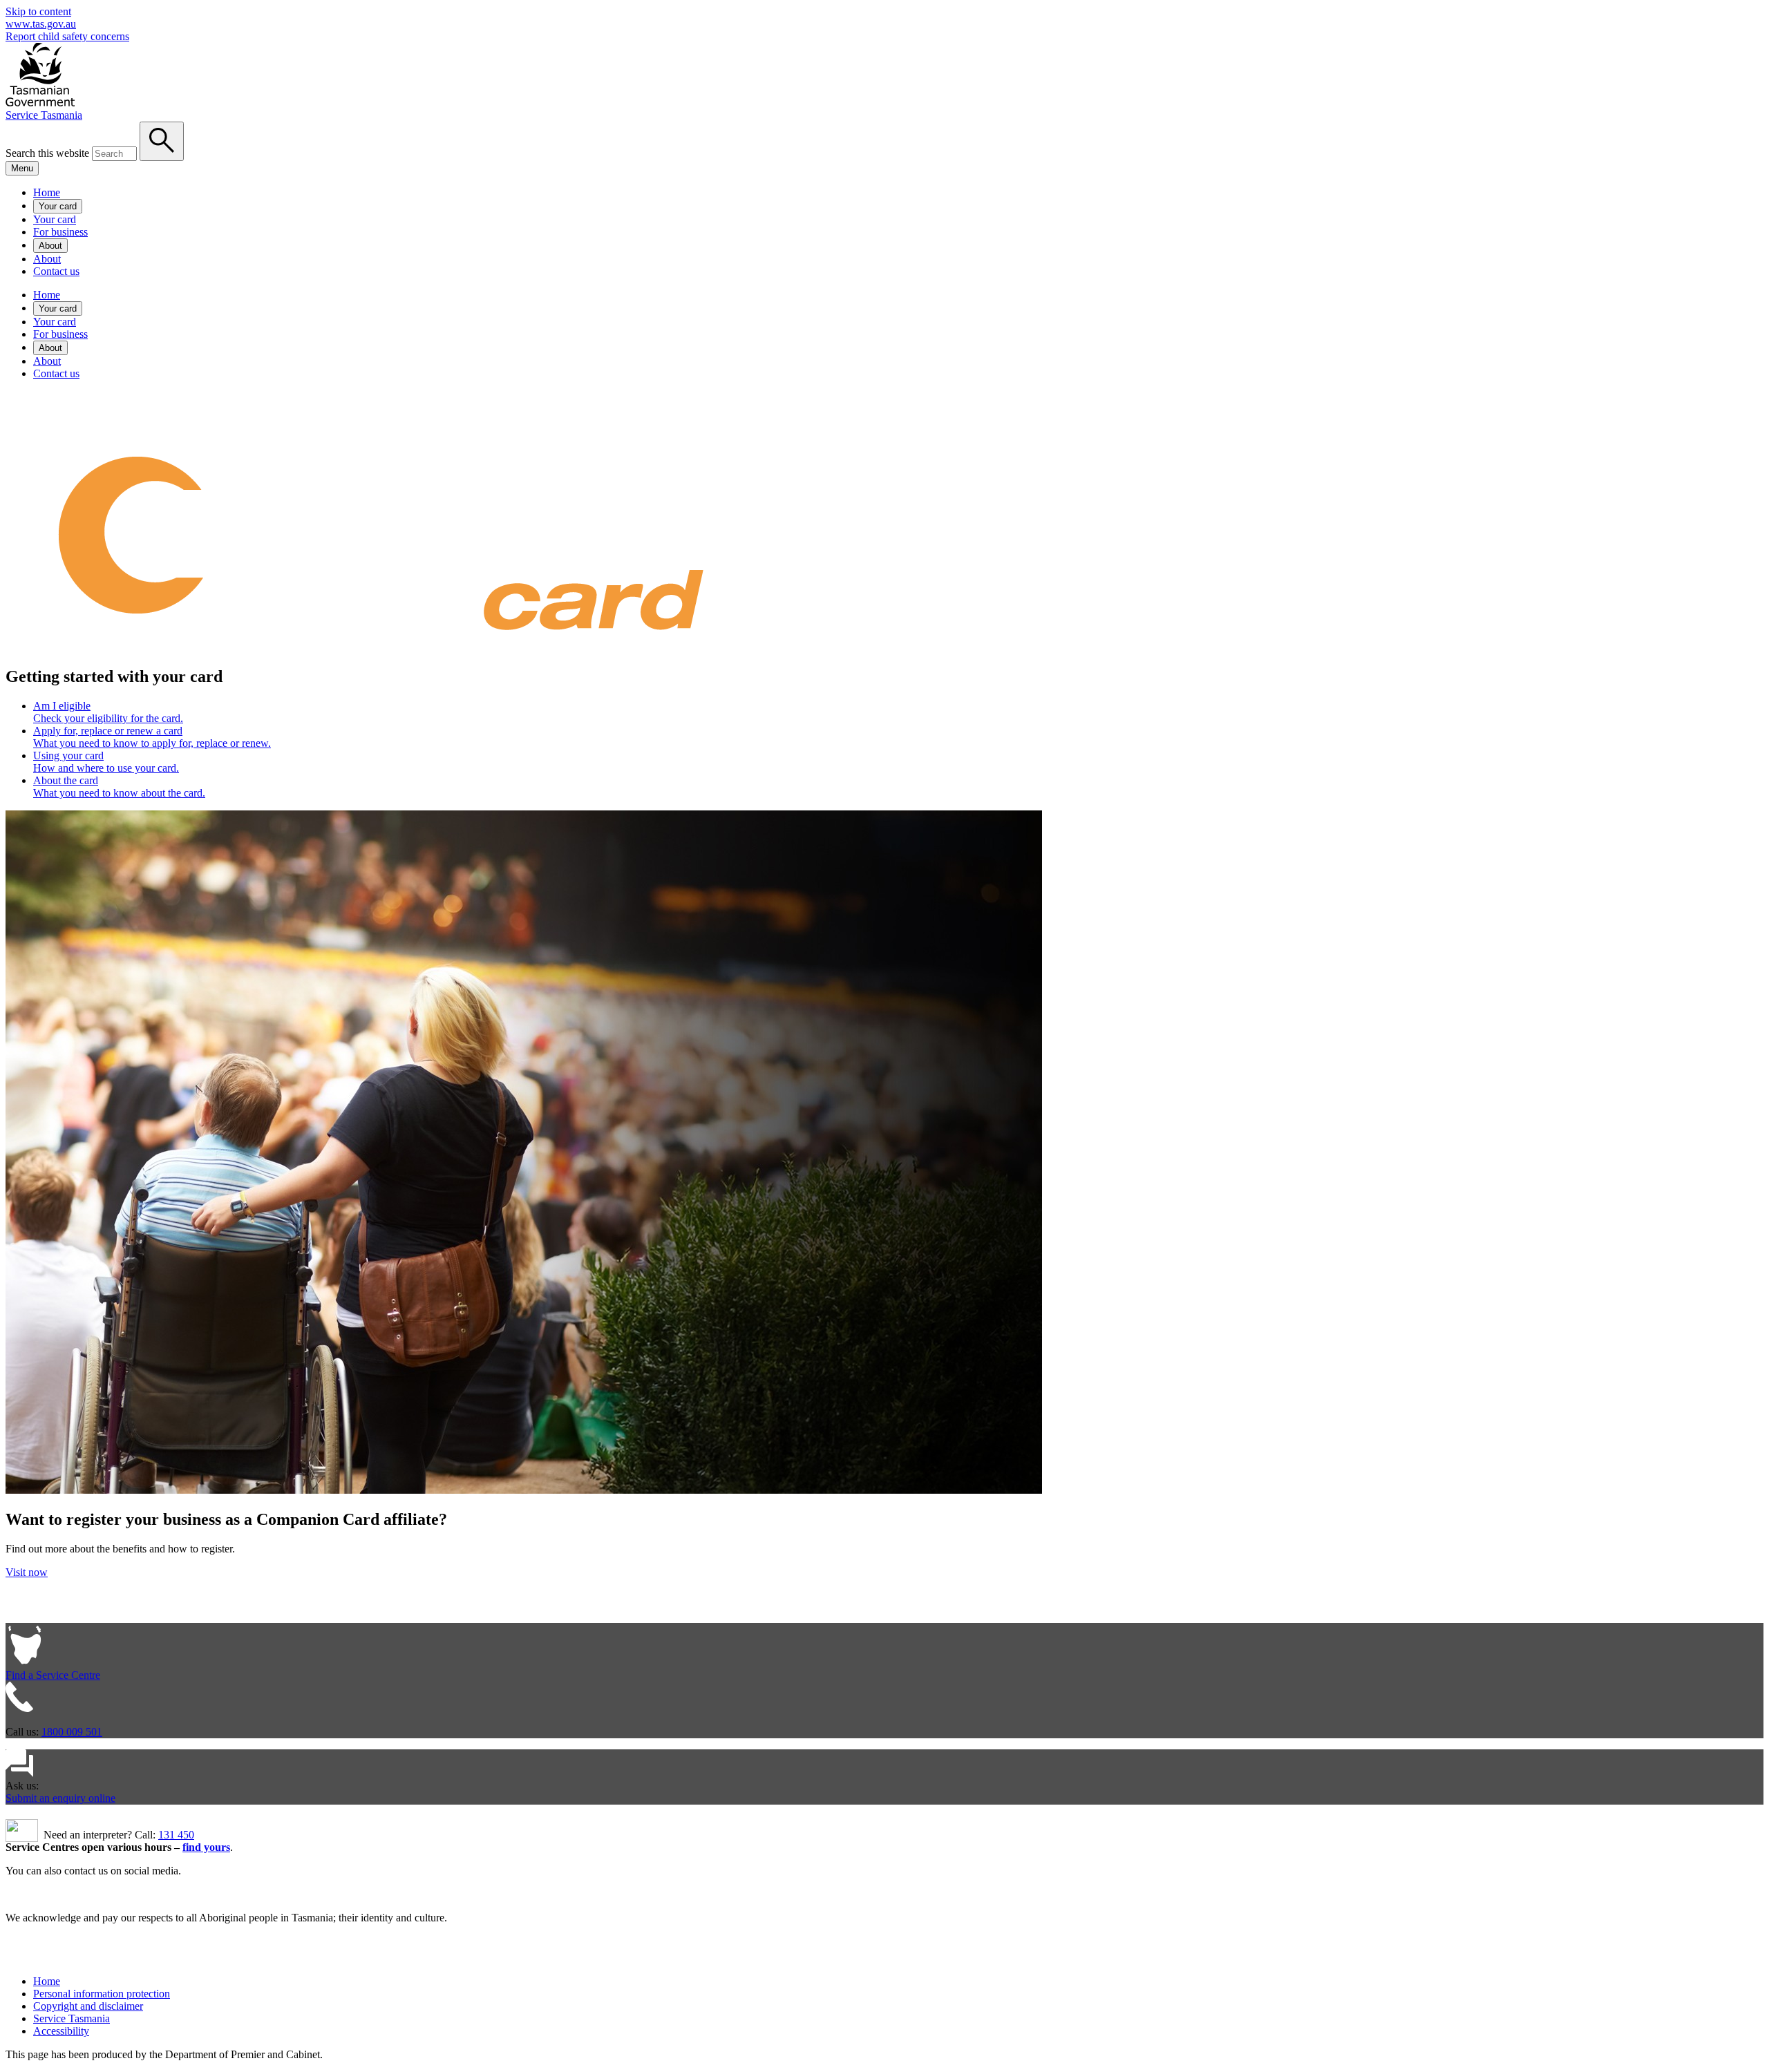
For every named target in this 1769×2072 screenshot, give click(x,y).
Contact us (56, 271)
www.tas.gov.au (41, 24)
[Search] (162, 141)
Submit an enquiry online (60, 1798)
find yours (206, 1847)
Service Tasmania (44, 115)
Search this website (47, 153)
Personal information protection (102, 1994)
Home (47, 192)
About (50, 246)
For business (60, 232)
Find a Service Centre (53, 1675)
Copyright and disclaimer (88, 2006)
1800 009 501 (72, 1732)
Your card (58, 206)
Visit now (27, 1572)
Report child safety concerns (67, 36)
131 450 (176, 1835)
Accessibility (61, 2031)
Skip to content (38, 11)
